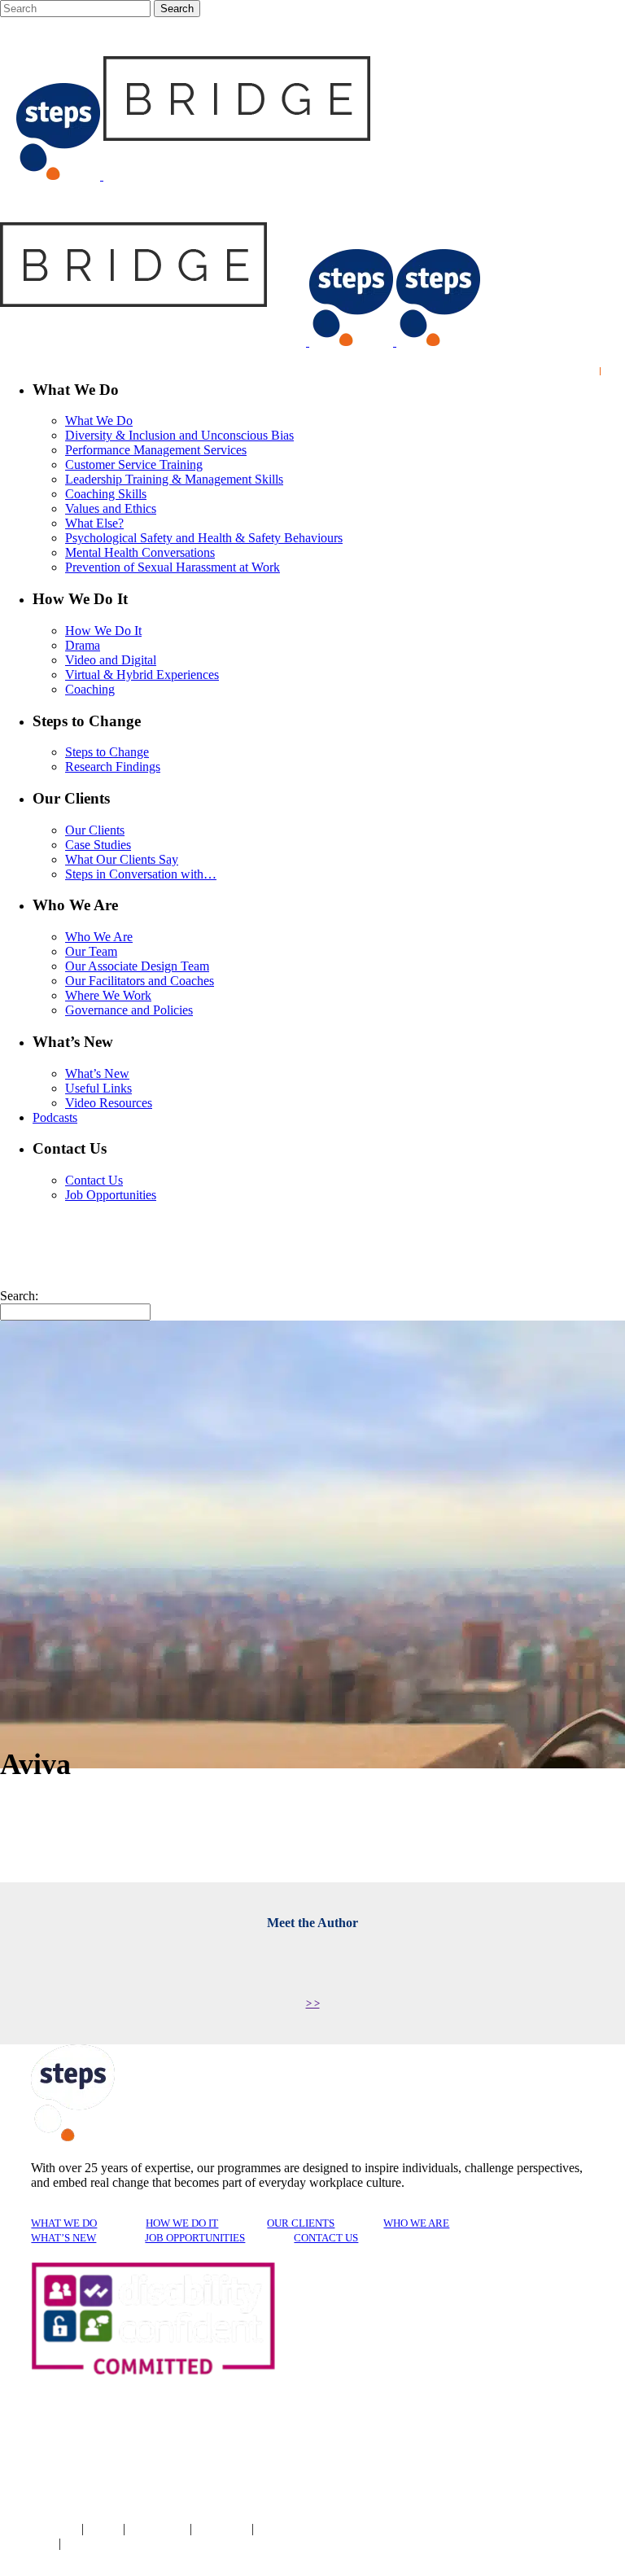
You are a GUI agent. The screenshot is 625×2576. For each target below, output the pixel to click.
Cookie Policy (159, 2530)
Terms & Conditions (39, 2530)
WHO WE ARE (416, 2223)
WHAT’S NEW (63, 2238)
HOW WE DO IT (182, 2223)
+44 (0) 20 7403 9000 (439, 2529)
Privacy (105, 2530)
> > (313, 2003)
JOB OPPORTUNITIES (195, 2238)
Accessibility (223, 2530)
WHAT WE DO (64, 2223)
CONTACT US (326, 2238)
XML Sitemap (28, 2544)
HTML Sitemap (95, 2544)
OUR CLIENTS (301, 2223)
